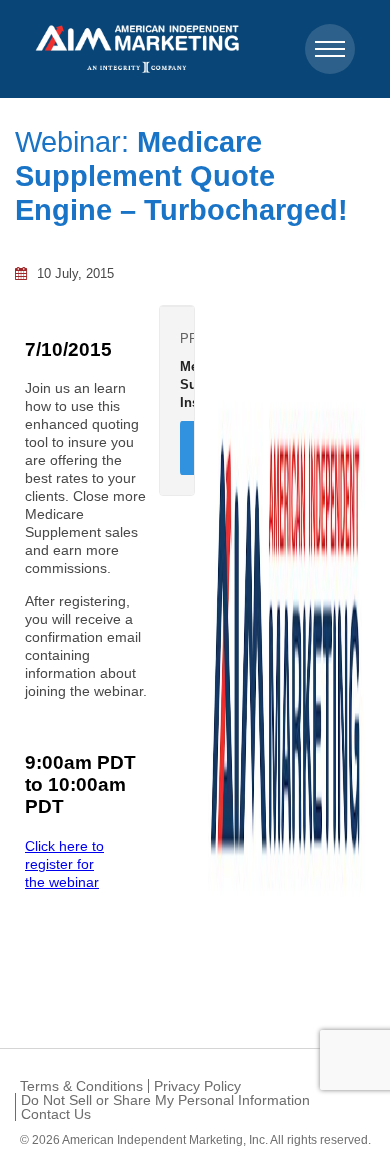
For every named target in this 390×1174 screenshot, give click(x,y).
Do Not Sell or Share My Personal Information (165, 1100)
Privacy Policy (197, 1086)
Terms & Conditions (81, 1086)
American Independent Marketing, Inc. (165, 1140)
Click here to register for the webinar (64, 864)
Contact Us (56, 1114)
